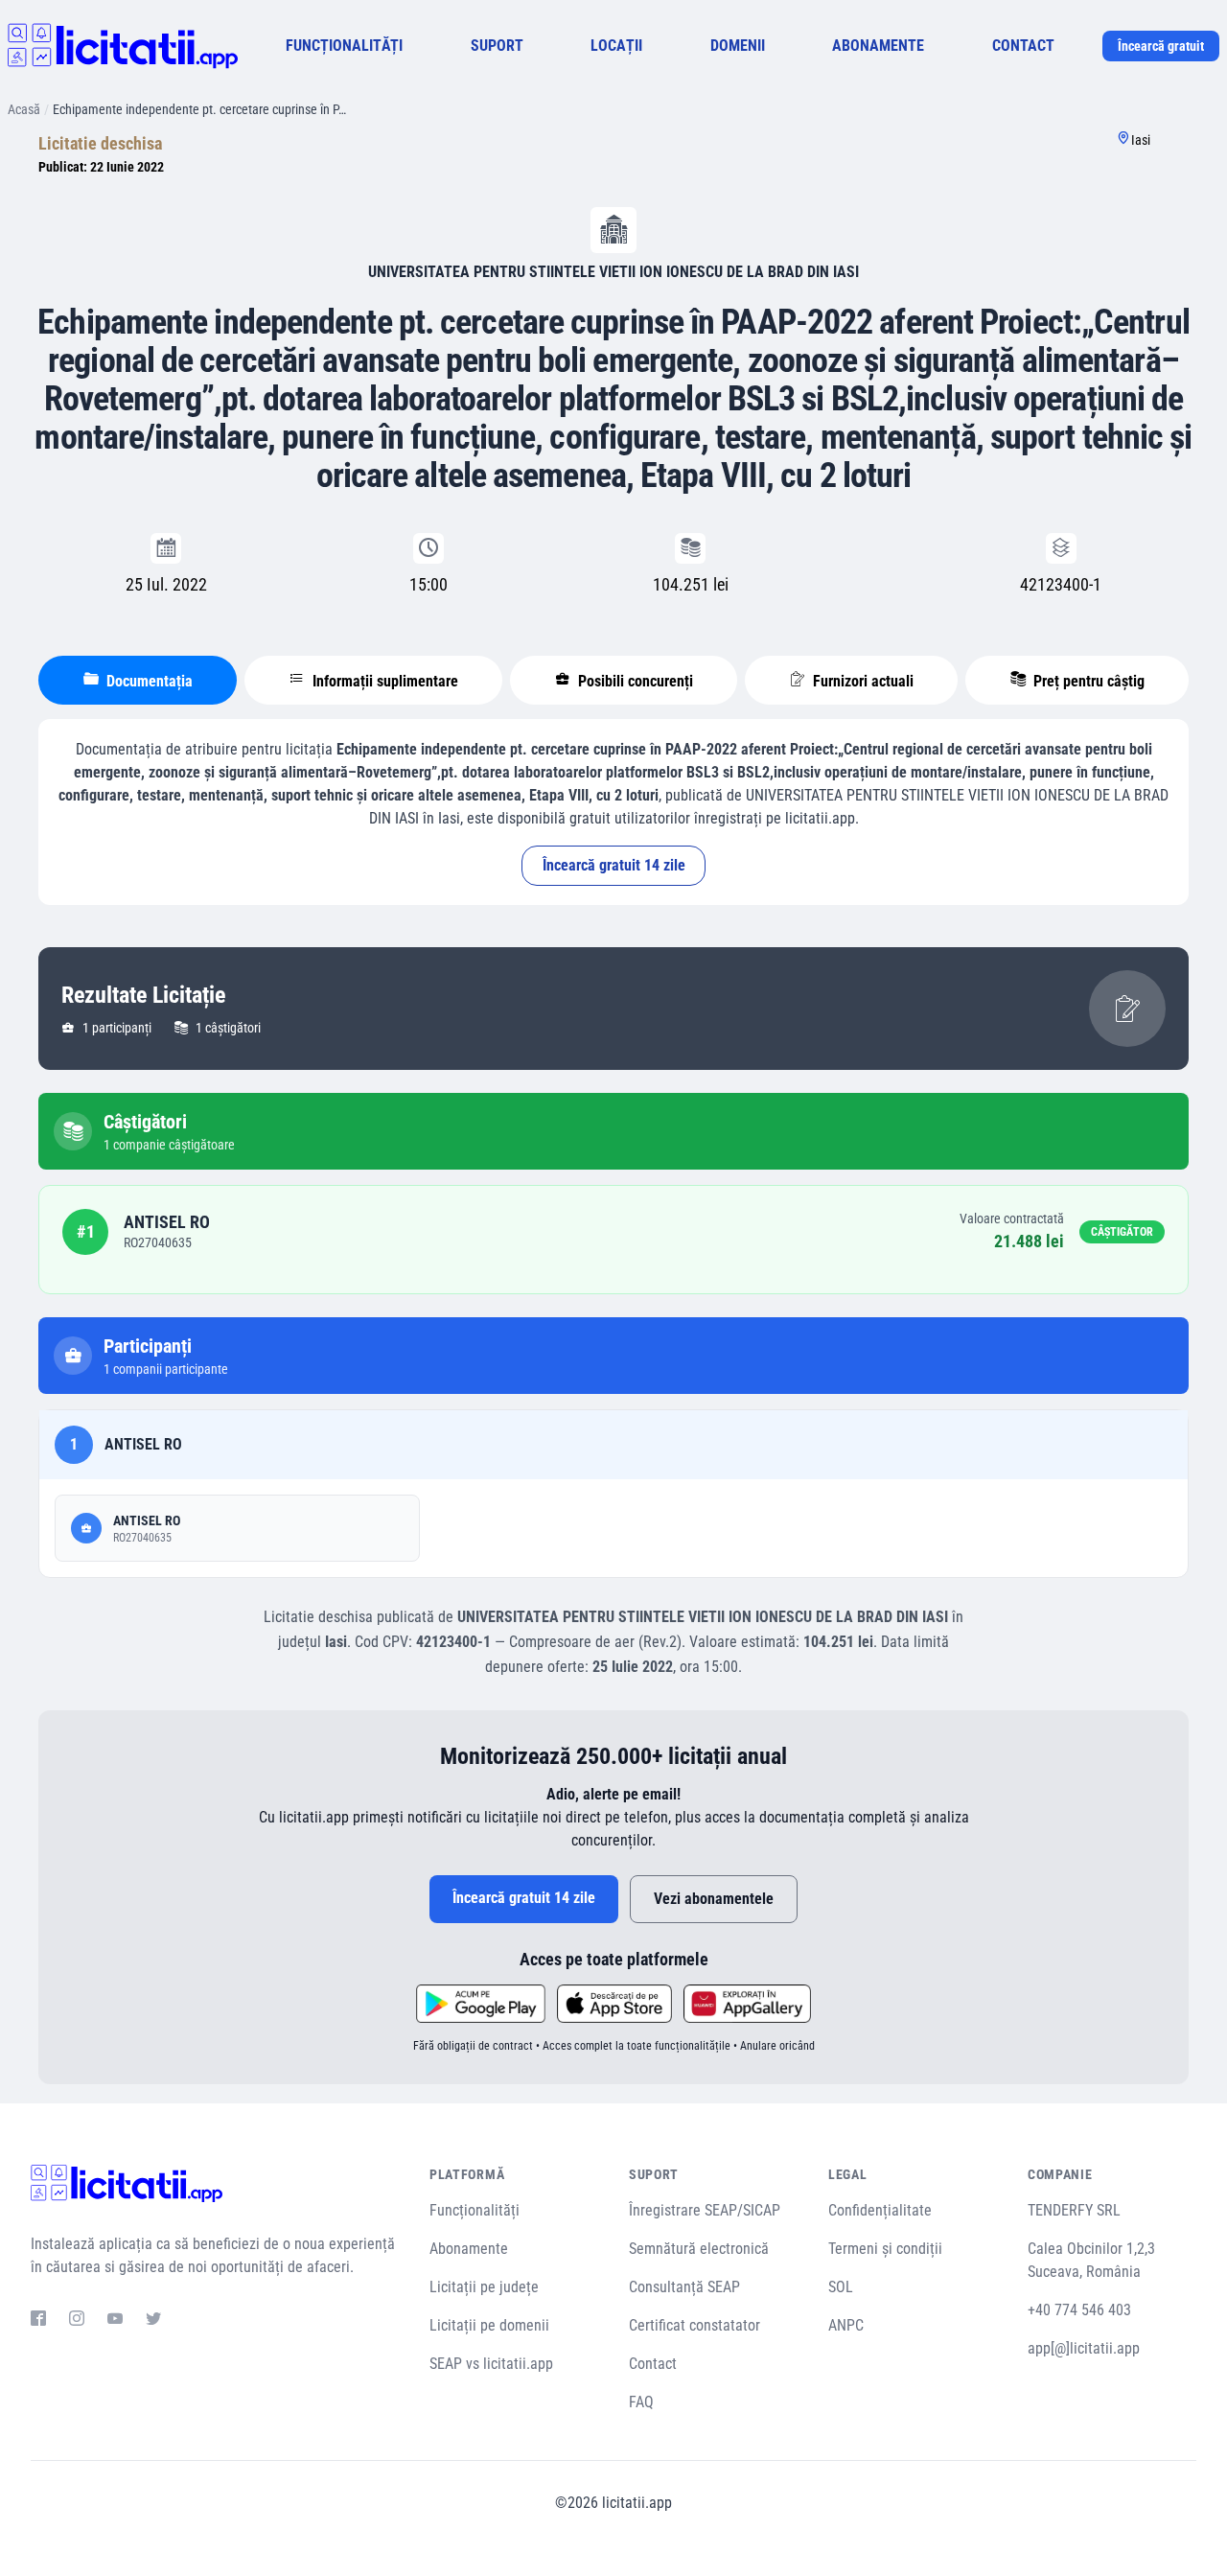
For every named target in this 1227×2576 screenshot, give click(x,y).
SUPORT (497, 46)
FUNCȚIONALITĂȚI (344, 46)
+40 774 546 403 (1079, 2310)
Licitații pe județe (484, 2287)
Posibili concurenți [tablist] (634, 681)
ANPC (846, 2325)
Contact (653, 2364)
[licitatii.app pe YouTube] (115, 2321)
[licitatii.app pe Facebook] (38, 2321)
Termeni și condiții (885, 2249)
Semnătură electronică (699, 2249)
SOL (841, 2287)
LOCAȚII (616, 46)
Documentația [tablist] (148, 681)
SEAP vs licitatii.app (491, 2364)
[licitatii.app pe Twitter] (153, 2321)
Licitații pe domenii (489, 2325)
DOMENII (738, 46)
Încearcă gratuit (1161, 46)
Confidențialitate (880, 2210)
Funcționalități (475, 2210)
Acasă (24, 109)
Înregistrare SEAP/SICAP (705, 2210)
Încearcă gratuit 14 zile (614, 865)
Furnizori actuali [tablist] (861, 681)
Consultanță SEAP (684, 2287)
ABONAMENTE (878, 46)
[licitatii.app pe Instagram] (77, 2321)
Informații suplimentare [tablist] (383, 681)
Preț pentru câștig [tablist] (1087, 681)
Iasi (1141, 140)
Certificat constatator (695, 2325)
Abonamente (469, 2249)
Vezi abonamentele (714, 1899)
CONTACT (1023, 46)
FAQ (641, 2402)
